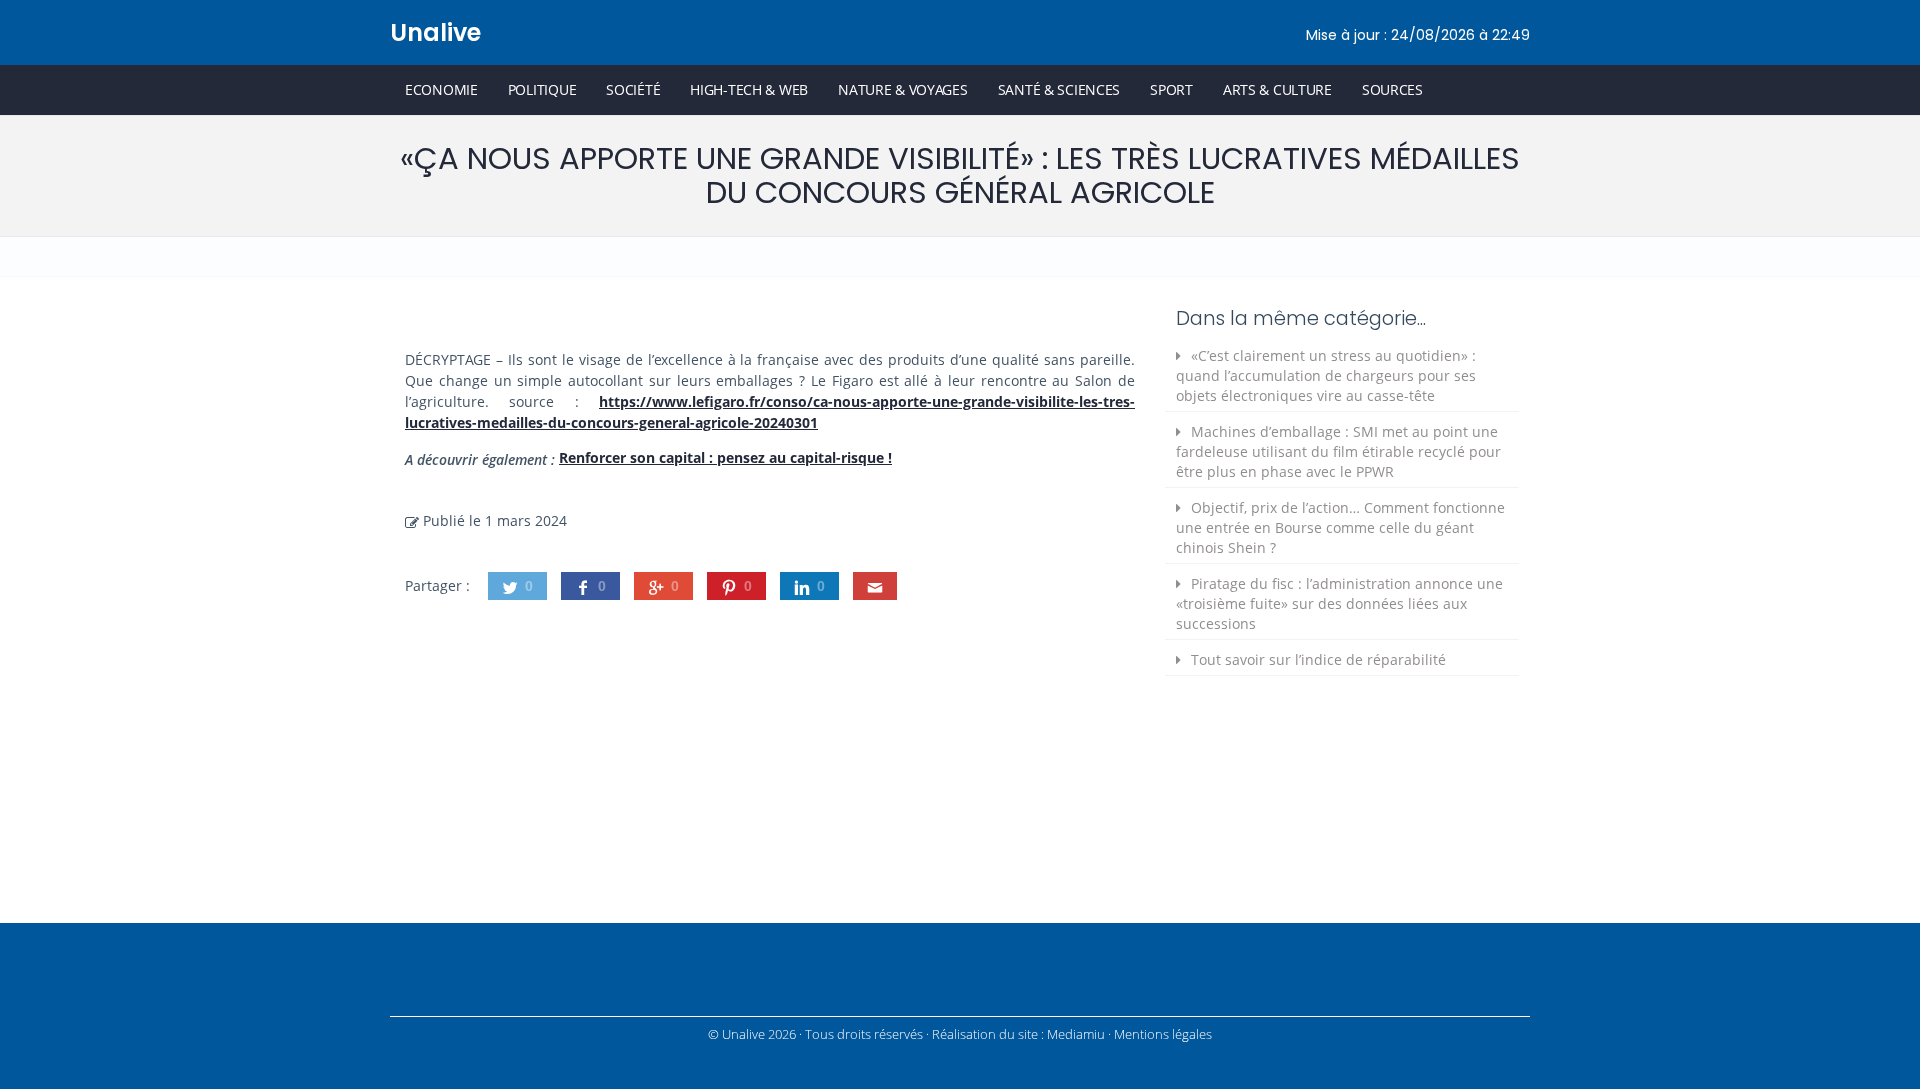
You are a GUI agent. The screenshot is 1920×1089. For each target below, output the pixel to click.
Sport (1171, 89)
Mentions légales (1163, 1034)
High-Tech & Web (749, 89)
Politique (542, 89)
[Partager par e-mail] (875, 586)
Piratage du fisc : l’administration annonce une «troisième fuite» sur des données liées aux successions (1339, 603)
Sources (1392, 89)
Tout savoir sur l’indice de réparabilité (1318, 659)
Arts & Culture (1277, 89)
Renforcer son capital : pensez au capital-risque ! (725, 457)
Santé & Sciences (1059, 89)
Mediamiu (1076, 1034)
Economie (441, 89)
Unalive (435, 32)
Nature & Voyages (903, 89)
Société (633, 89)
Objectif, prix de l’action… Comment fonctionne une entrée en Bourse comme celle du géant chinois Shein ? (1340, 527)
